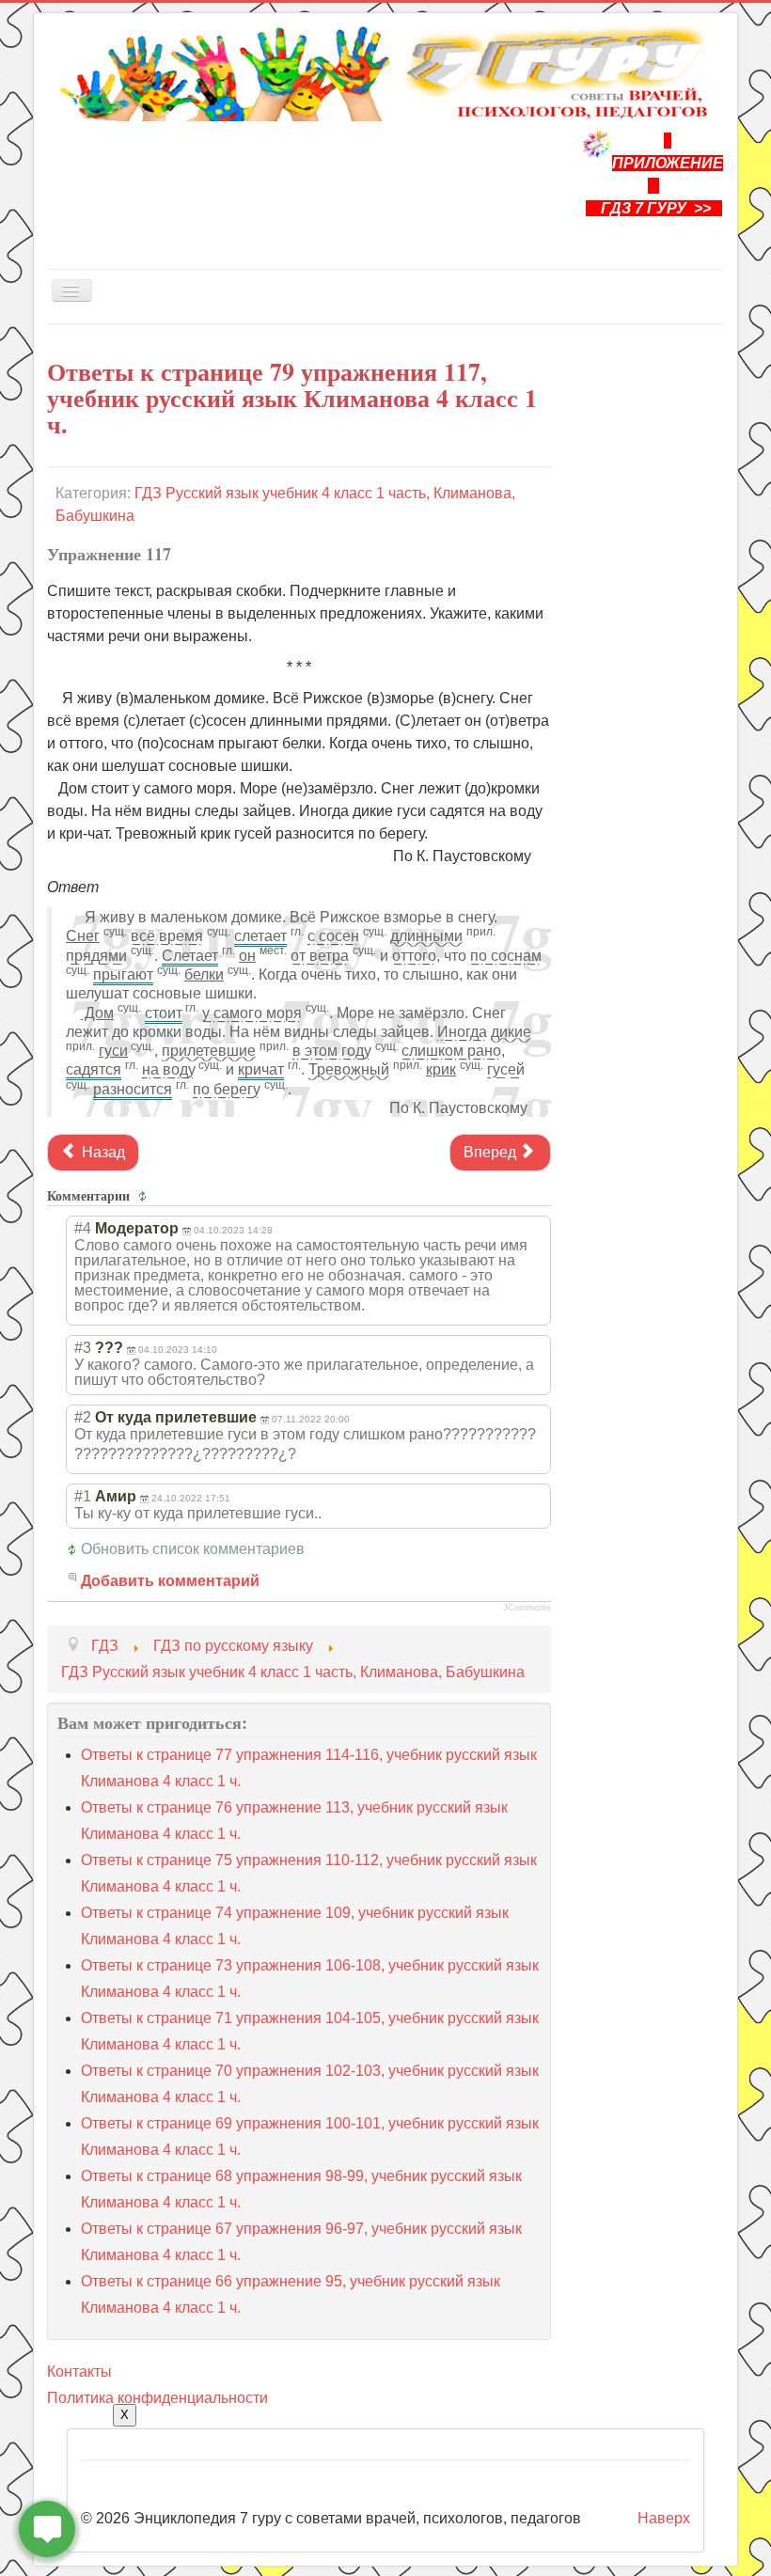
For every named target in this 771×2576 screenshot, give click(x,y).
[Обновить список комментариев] (145, 1196)
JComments (527, 1608)
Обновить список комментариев (193, 1549)
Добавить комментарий (170, 1581)
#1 (83, 1496)
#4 (83, 1228)
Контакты (79, 2372)
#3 (83, 1348)
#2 (83, 1417)
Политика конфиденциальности (157, 2398)
